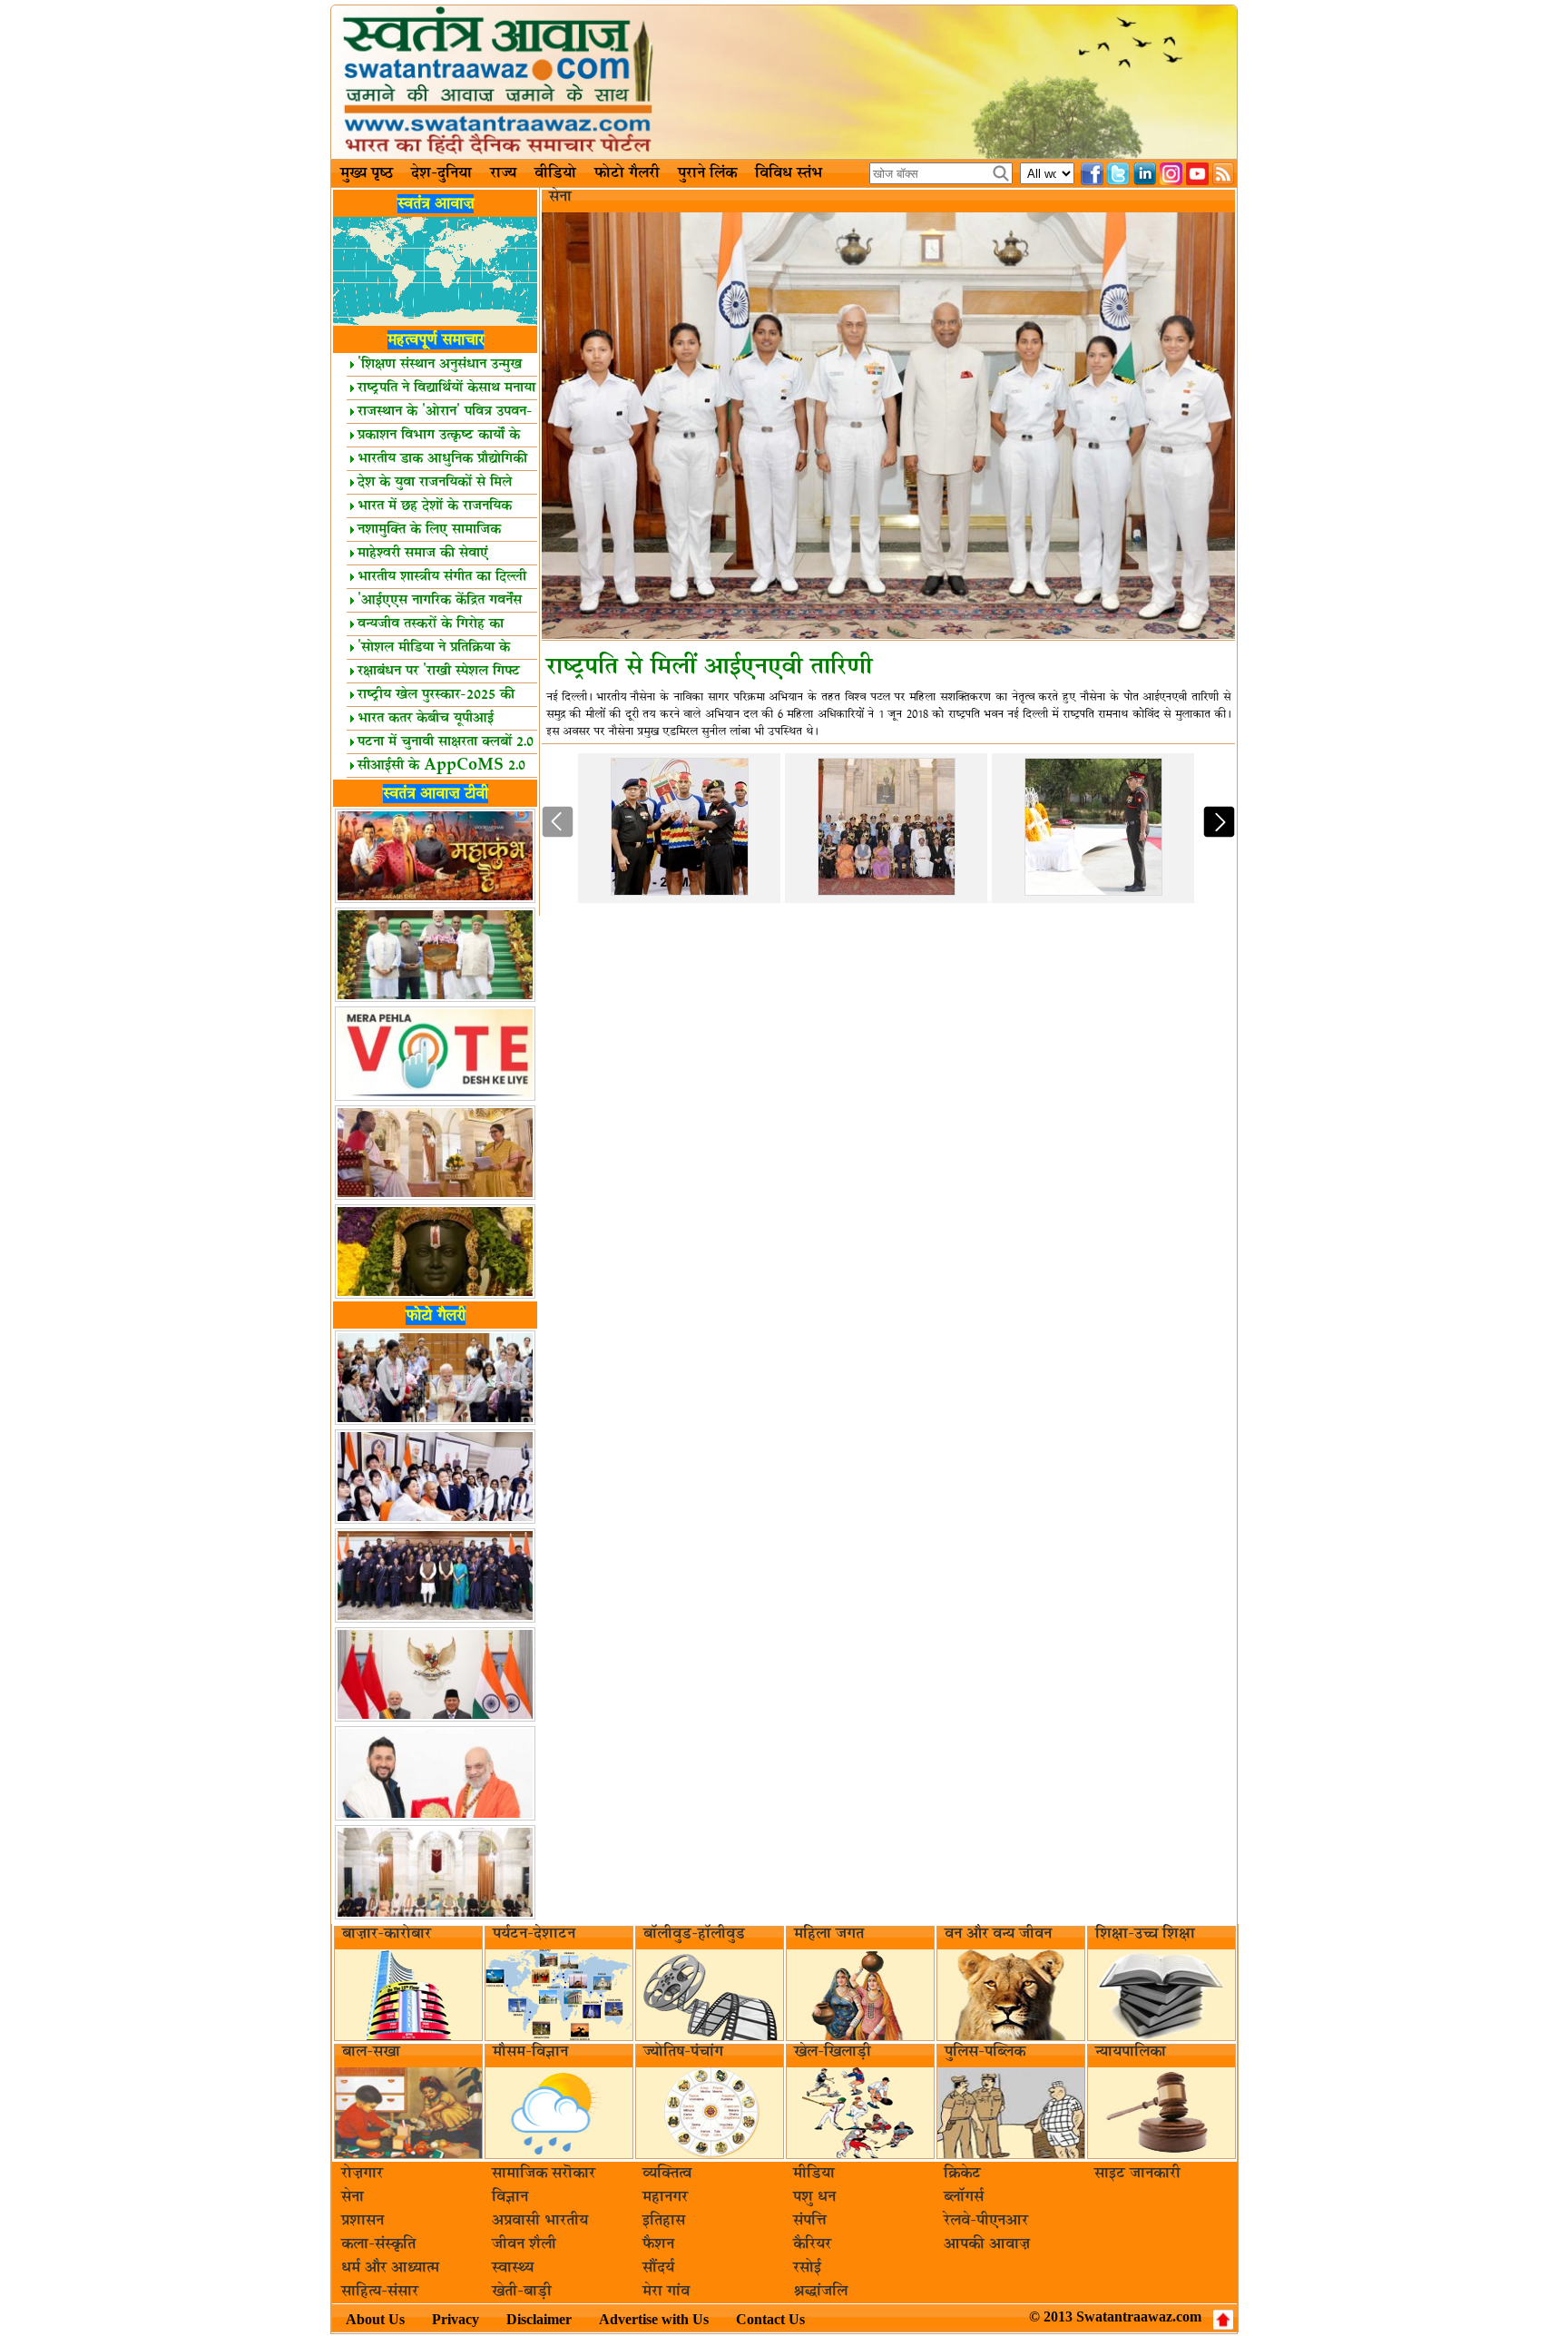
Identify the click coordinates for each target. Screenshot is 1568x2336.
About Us (375, 2319)
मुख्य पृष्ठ (367, 173)
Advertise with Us (654, 2319)
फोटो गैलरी (627, 173)
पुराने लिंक (707, 173)
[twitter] (1118, 174)
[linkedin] (1145, 174)
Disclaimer (539, 2319)
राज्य (503, 173)
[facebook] (1092, 174)
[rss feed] (1224, 174)
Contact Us (770, 2319)
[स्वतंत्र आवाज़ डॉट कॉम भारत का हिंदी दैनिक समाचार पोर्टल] (784, 82)
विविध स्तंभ (789, 173)
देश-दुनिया (441, 173)
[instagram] (1171, 174)
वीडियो (555, 173)
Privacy (456, 2319)
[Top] (1223, 2320)
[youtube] (1197, 174)
